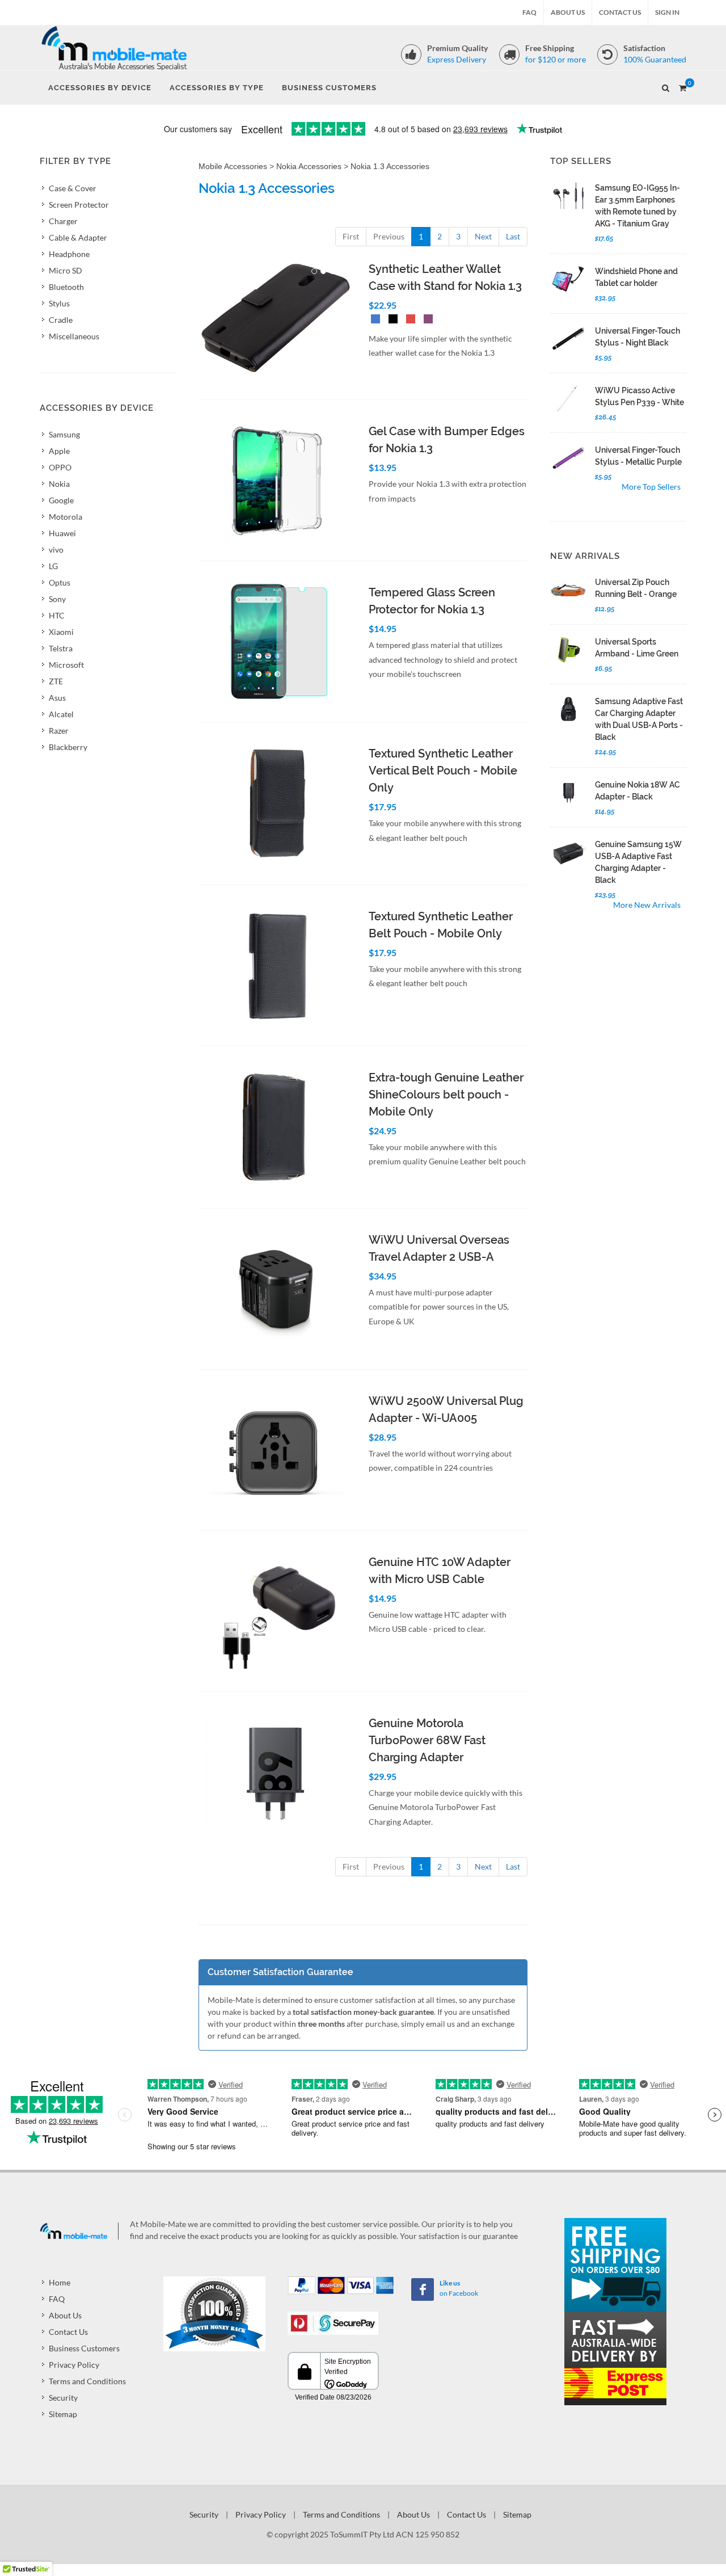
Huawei (62, 533)
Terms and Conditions (87, 2381)
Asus (57, 698)
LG (53, 566)
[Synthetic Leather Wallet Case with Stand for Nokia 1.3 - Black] (391, 320)
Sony (57, 599)
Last (513, 236)
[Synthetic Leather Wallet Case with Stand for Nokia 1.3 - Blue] (373, 320)
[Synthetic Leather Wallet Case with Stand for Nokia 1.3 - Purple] (426, 320)
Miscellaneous (74, 336)
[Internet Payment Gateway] (333, 2322)
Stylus (59, 303)
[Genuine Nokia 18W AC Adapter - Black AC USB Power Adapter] (568, 792)
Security (63, 2398)
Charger (63, 221)
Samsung (64, 434)
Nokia (59, 484)
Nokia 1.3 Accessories (390, 166)
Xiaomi (61, 632)
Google (61, 500)
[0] (682, 86)
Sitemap (63, 2414)
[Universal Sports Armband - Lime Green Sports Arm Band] (568, 650)
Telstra (61, 648)
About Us (568, 12)
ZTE (56, 681)
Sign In (667, 12)
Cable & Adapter (78, 237)
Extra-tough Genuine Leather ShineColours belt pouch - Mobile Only (446, 1095)
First (351, 236)
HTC (57, 615)
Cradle (61, 320)
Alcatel (61, 714)
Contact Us (620, 12)
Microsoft (66, 665)
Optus (60, 582)
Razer (59, 731)
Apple (59, 451)
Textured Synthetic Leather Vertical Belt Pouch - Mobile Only (443, 771)
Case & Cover (73, 188)
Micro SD (66, 270)
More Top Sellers (651, 487)
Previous (389, 236)
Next (483, 236)
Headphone (69, 254)
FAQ (529, 12)
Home (60, 2282)
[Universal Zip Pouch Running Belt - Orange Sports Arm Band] (568, 590)
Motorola (66, 517)
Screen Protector (79, 205)
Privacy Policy (74, 2365)
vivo (56, 550)
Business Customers (84, 2348)
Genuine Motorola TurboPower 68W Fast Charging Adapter (427, 1740)
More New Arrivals (647, 905)
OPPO (60, 467)
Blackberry (68, 747)
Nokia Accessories (309, 166)
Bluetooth (66, 287)
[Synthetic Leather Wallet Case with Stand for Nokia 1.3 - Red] (408, 320)
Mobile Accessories (233, 166)
